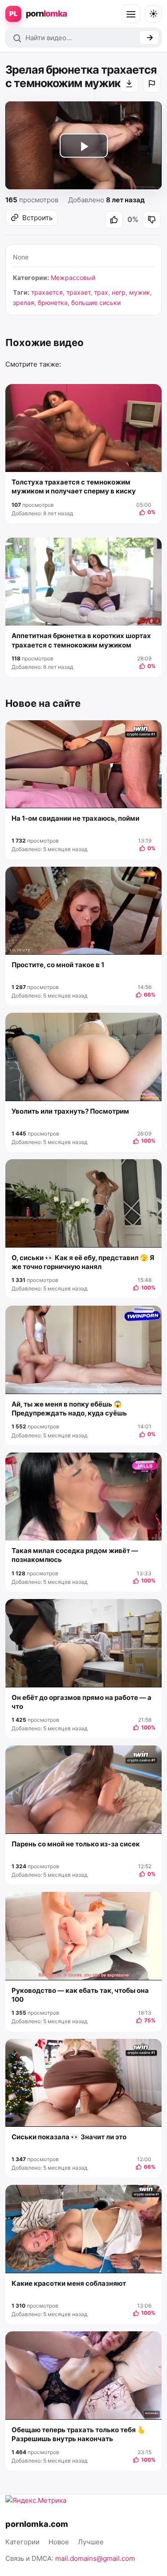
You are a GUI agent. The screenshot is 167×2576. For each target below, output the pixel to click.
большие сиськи (96, 303)
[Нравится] (114, 220)
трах (101, 292)
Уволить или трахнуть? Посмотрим (70, 1111)
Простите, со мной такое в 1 (58, 965)
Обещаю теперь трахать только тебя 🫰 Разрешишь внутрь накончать (79, 2434)
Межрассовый (73, 278)
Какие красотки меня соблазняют (69, 2283)
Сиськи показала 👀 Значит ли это (69, 2137)
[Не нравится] (152, 220)
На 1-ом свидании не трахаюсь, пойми (75, 818)
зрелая (24, 303)
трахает (78, 292)
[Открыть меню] (131, 14)
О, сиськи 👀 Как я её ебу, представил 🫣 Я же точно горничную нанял (83, 1262)
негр (119, 292)
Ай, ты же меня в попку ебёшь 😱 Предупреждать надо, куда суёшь (69, 1409)
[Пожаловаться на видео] (152, 84)
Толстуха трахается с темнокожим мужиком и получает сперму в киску (74, 486)
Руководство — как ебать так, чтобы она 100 (80, 1995)
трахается (47, 292)
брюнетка (53, 303)
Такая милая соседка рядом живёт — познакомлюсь (75, 1555)
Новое (59, 2542)
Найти (149, 38)
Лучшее (91, 2542)
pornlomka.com (37, 2524)
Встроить (37, 218)
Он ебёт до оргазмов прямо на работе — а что (81, 1702)
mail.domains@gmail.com (95, 2558)
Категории (22, 2542)
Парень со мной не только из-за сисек (76, 1844)
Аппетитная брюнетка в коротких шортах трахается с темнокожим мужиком (81, 640)
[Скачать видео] (129, 84)
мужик (140, 292)
